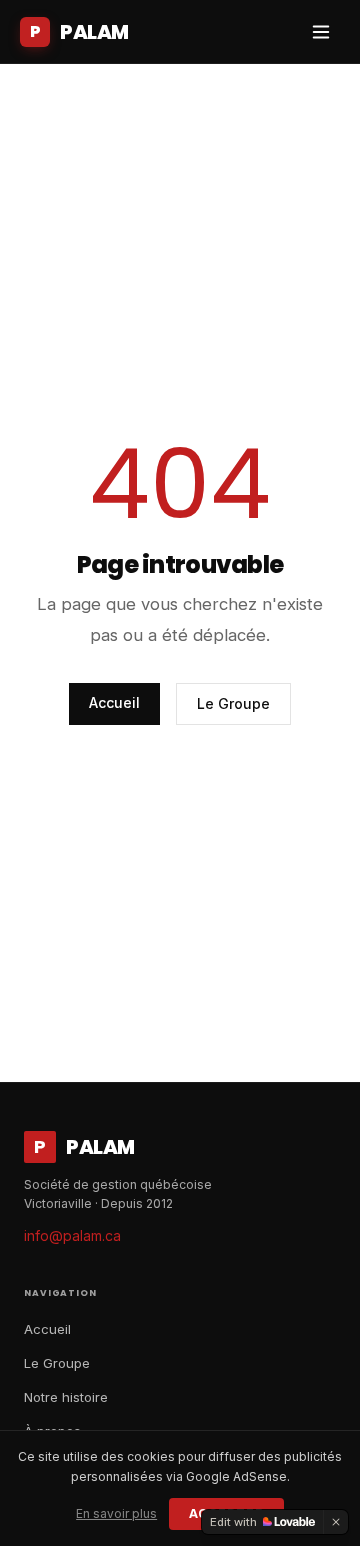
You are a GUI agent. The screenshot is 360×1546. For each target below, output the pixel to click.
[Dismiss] (336, 1522)
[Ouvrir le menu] (321, 32)
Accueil (114, 702)
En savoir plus (116, 1513)
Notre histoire (66, 1397)
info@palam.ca (72, 1235)
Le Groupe (233, 703)
